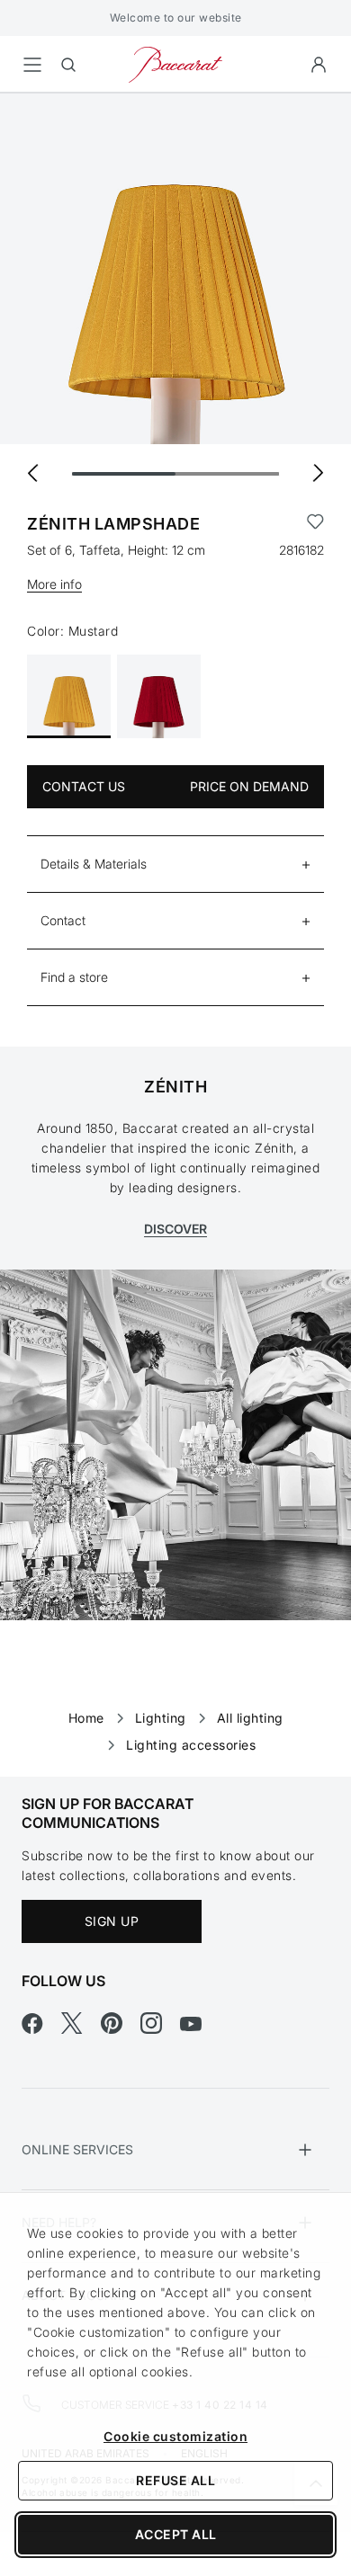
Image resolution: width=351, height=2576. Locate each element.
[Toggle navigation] (32, 65)
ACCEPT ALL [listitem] (176, 2534)
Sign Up (112, 1921)
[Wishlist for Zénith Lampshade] (315, 524)
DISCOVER (175, 1229)
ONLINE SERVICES (77, 2149)
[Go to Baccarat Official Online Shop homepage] (175, 63)
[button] (319, 65)
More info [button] (54, 584)
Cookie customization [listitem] (175, 2436)
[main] (175, 906)
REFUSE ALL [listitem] (175, 2480)
